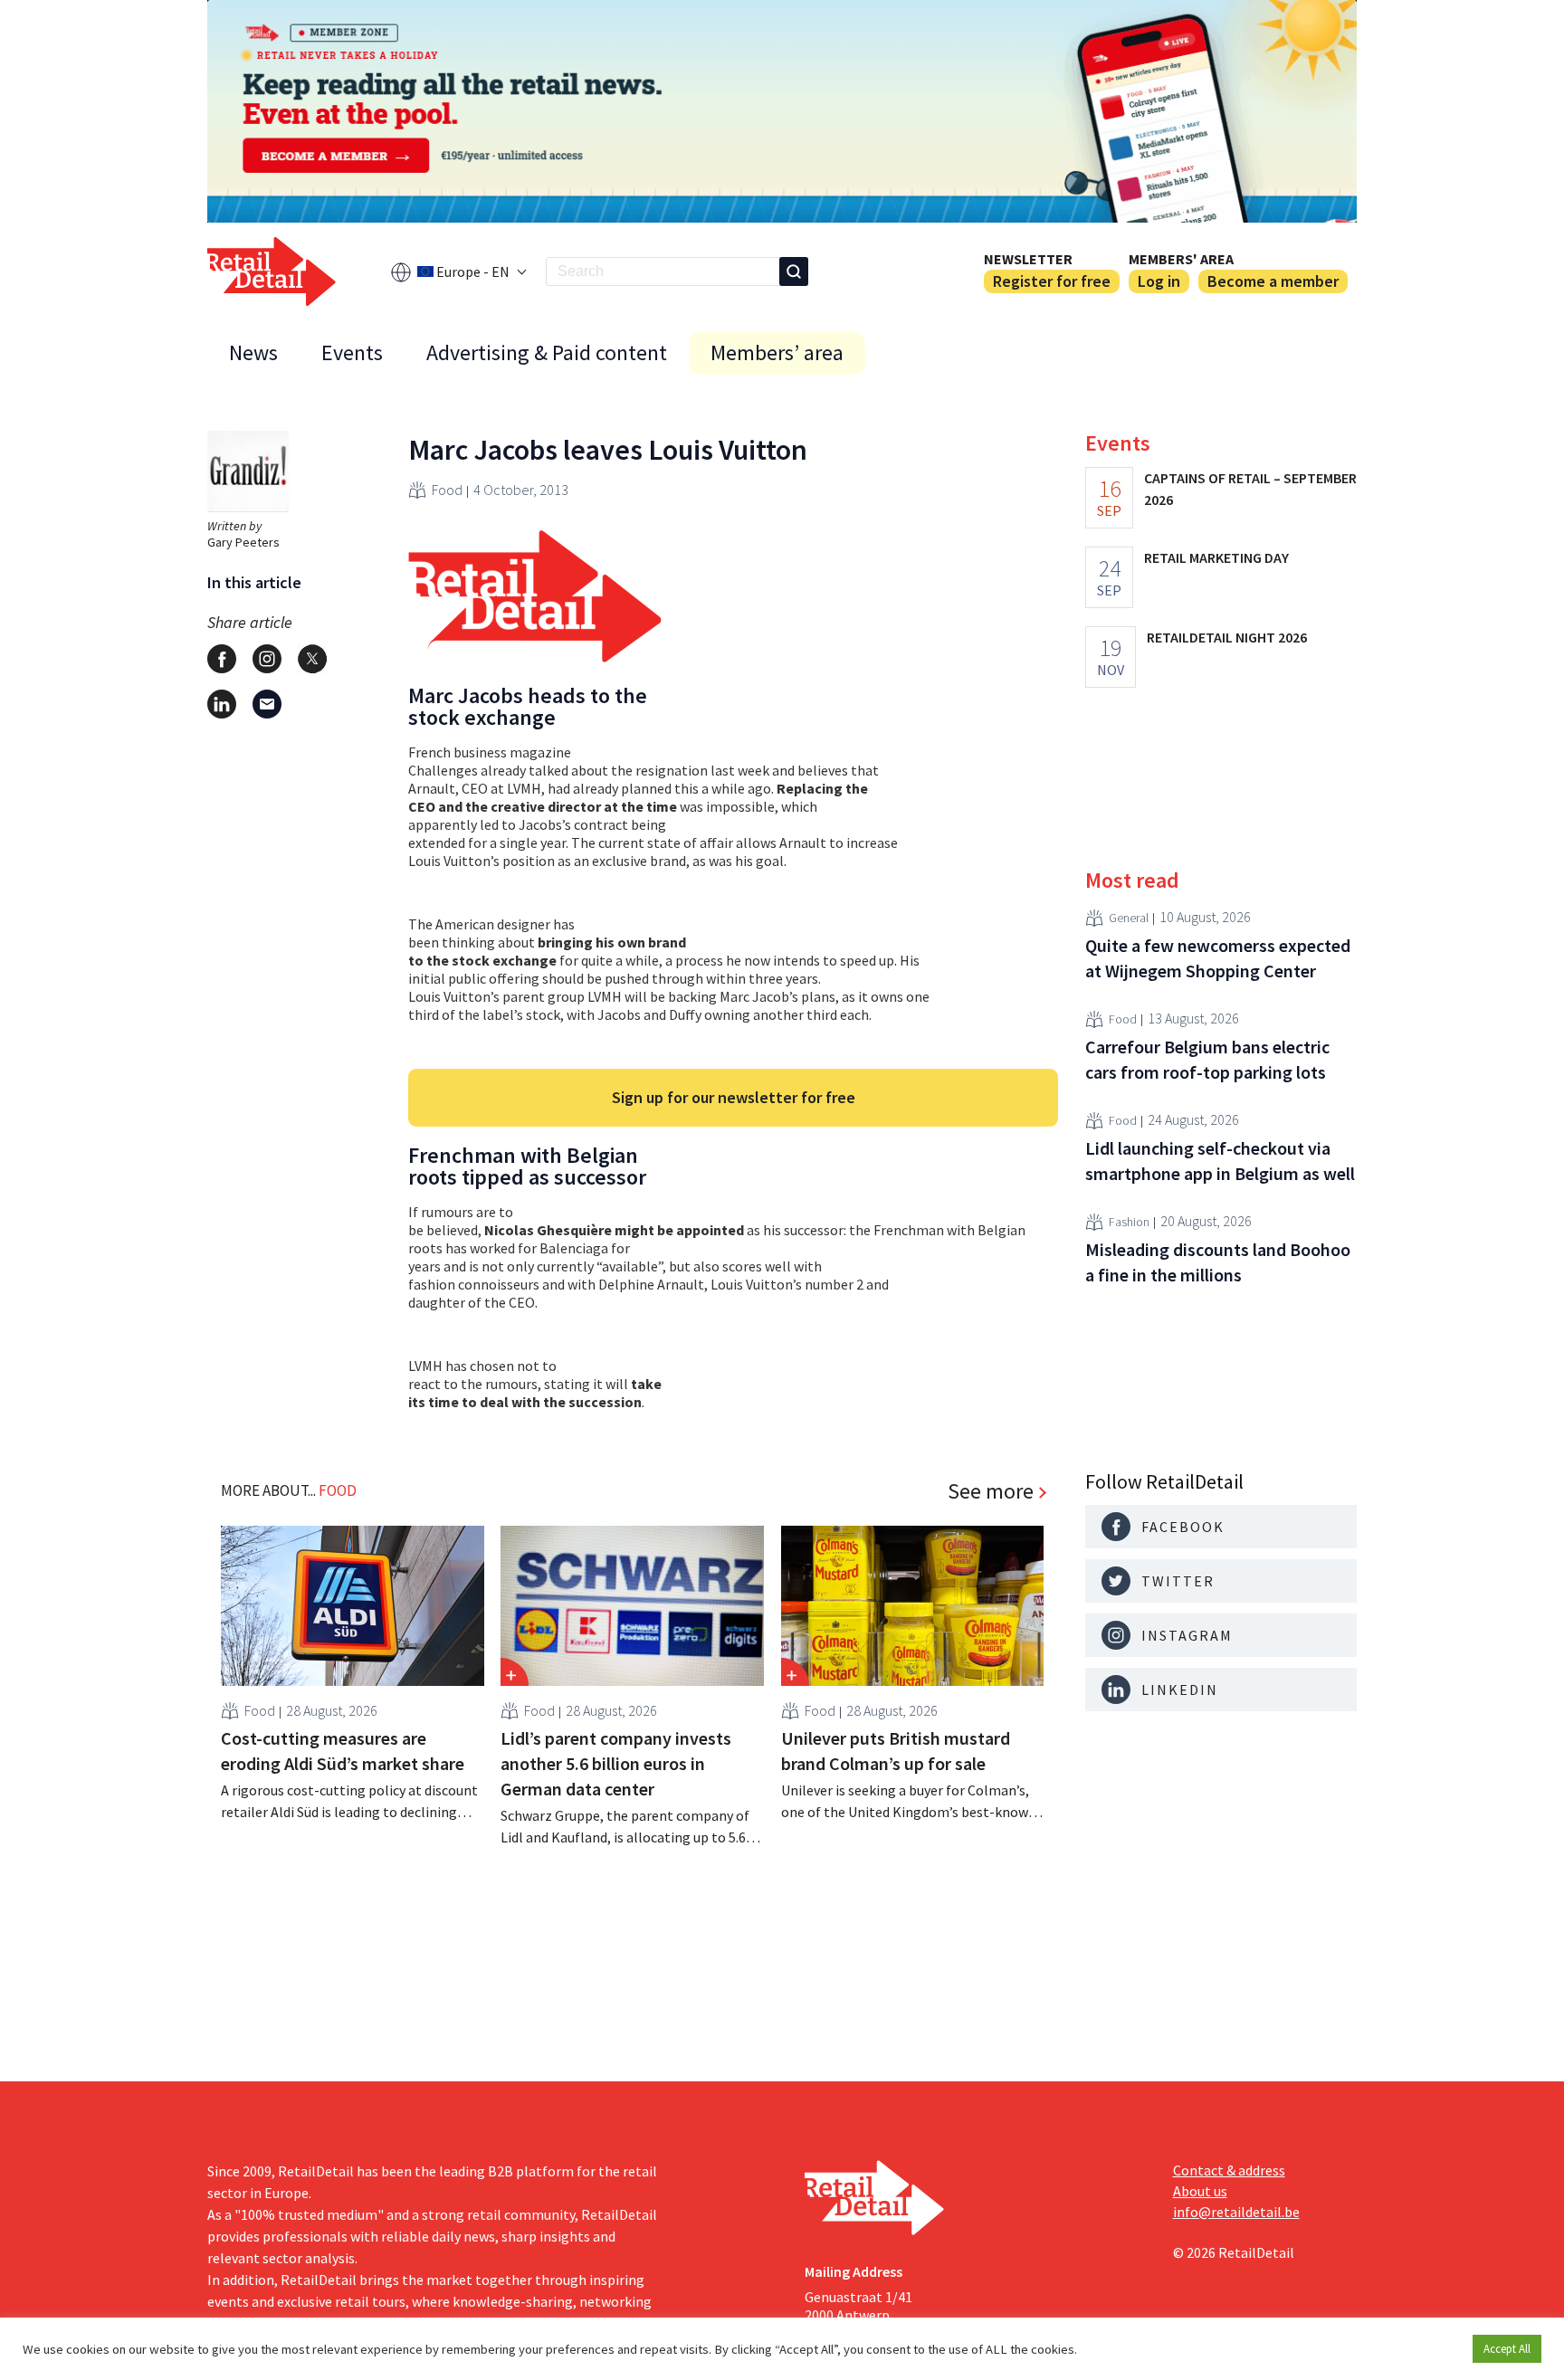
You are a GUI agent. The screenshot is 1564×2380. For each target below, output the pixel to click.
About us (1200, 2191)
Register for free (1052, 281)
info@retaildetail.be (1236, 2212)
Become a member (1273, 281)
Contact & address (1229, 2170)
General (1129, 919)
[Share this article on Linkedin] (222, 704)
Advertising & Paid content (547, 352)
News (253, 352)
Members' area (1181, 259)
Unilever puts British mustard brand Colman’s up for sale (896, 1751)
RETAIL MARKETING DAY (1216, 557)
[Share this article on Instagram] (267, 659)
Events (352, 352)
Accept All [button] (1507, 2349)
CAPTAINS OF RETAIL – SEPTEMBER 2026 (1250, 489)
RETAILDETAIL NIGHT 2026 (1227, 637)
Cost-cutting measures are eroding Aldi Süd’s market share (343, 1751)
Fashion (1129, 1223)
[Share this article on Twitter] (312, 659)
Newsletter (1028, 259)
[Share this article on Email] (267, 704)
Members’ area (777, 352)
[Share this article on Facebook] (222, 659)
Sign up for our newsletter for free (734, 1097)
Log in (1159, 281)
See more (991, 1491)
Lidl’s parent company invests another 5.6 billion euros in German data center (616, 1763)
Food (447, 490)
